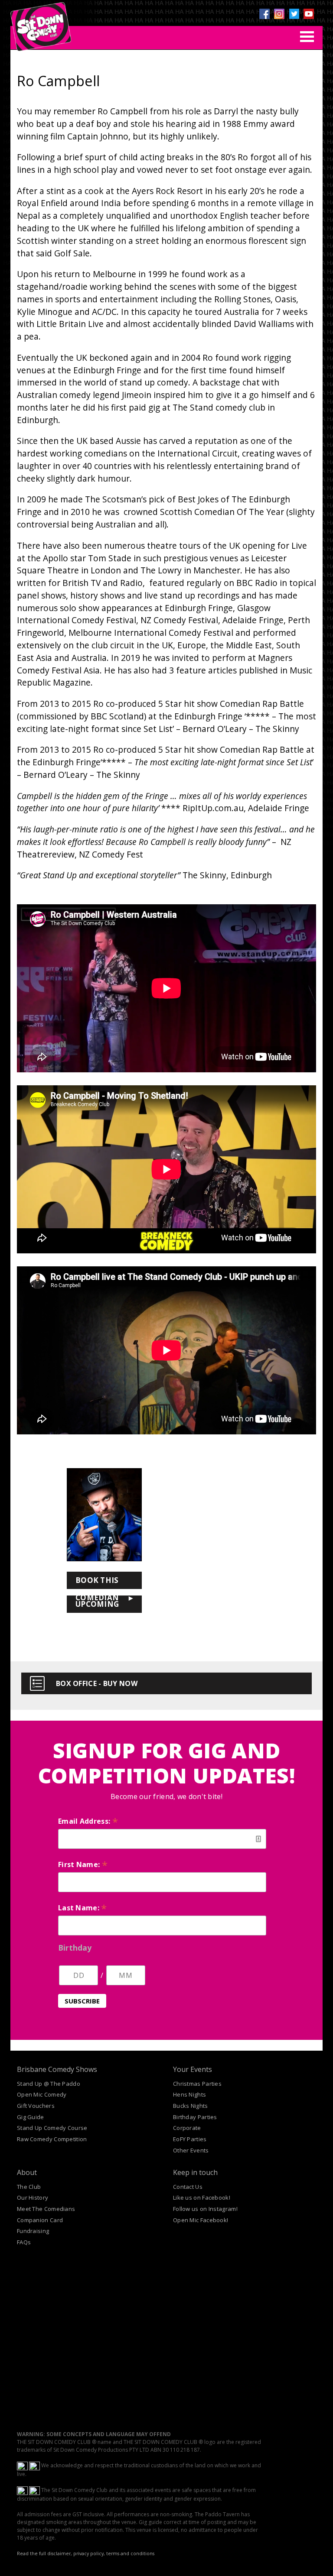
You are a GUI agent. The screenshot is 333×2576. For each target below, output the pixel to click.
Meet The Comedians (46, 2209)
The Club (29, 2187)
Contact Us (188, 2187)
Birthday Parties (195, 2117)
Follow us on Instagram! (205, 2209)
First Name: (83, 1864)
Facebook (264, 14)
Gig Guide (31, 2117)
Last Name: (83, 1908)
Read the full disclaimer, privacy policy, (61, 2553)
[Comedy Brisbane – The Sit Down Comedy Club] (41, 23)
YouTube (309, 14)
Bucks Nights (191, 2106)
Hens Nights (189, 2094)
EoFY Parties (190, 2139)
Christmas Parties (197, 2084)
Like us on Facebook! (202, 2197)
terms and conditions (130, 2553)
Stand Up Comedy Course (52, 2128)
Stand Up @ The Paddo (49, 2084)
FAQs (24, 2242)
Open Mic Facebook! (201, 2220)
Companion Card (40, 2220)
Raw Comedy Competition (52, 2139)
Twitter (294, 14)
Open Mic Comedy (42, 2094)
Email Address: (88, 1821)
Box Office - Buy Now (97, 1683)
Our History (33, 2197)
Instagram (279, 14)
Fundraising (33, 2231)
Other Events (191, 2150)
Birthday (75, 1948)
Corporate (187, 2128)
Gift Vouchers (36, 2106)
